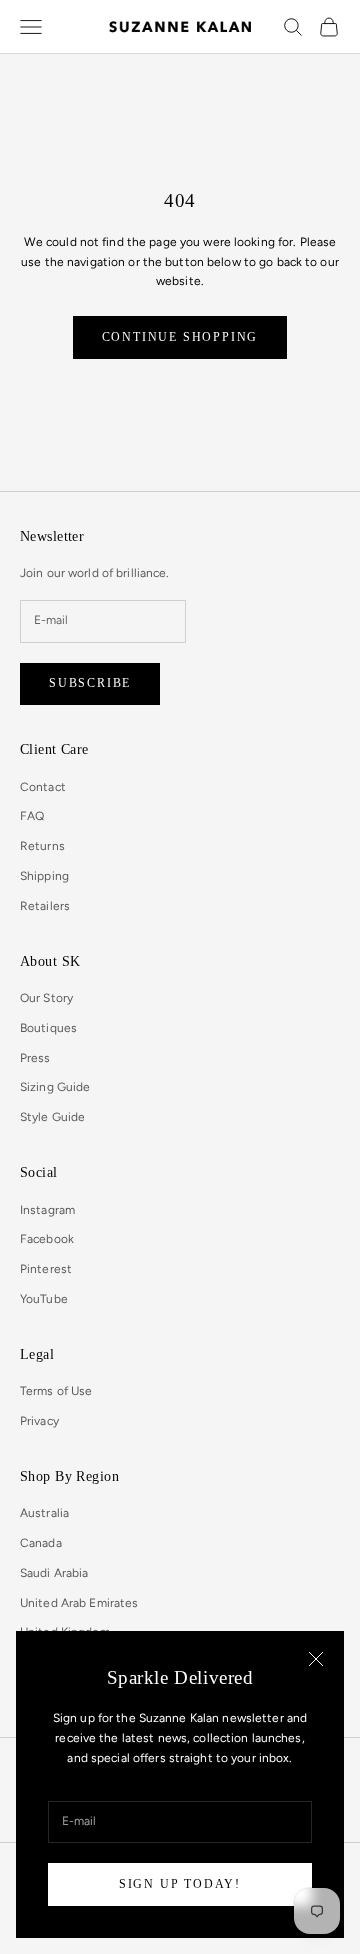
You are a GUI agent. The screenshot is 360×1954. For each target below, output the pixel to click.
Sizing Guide (55, 1087)
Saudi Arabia (54, 1573)
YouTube (44, 1299)
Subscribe (90, 683)
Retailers (45, 906)
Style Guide (52, 1117)
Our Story (46, 998)
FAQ (32, 816)
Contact (43, 787)
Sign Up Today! (180, 1884)
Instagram (47, 1210)
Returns (42, 846)
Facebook (47, 1239)
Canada (41, 1543)
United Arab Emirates (79, 1603)
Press (35, 1058)
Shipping (44, 876)
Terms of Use (56, 1391)
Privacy (39, 1421)
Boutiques (48, 1028)
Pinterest (46, 1269)
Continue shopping (180, 337)
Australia (44, 1513)
